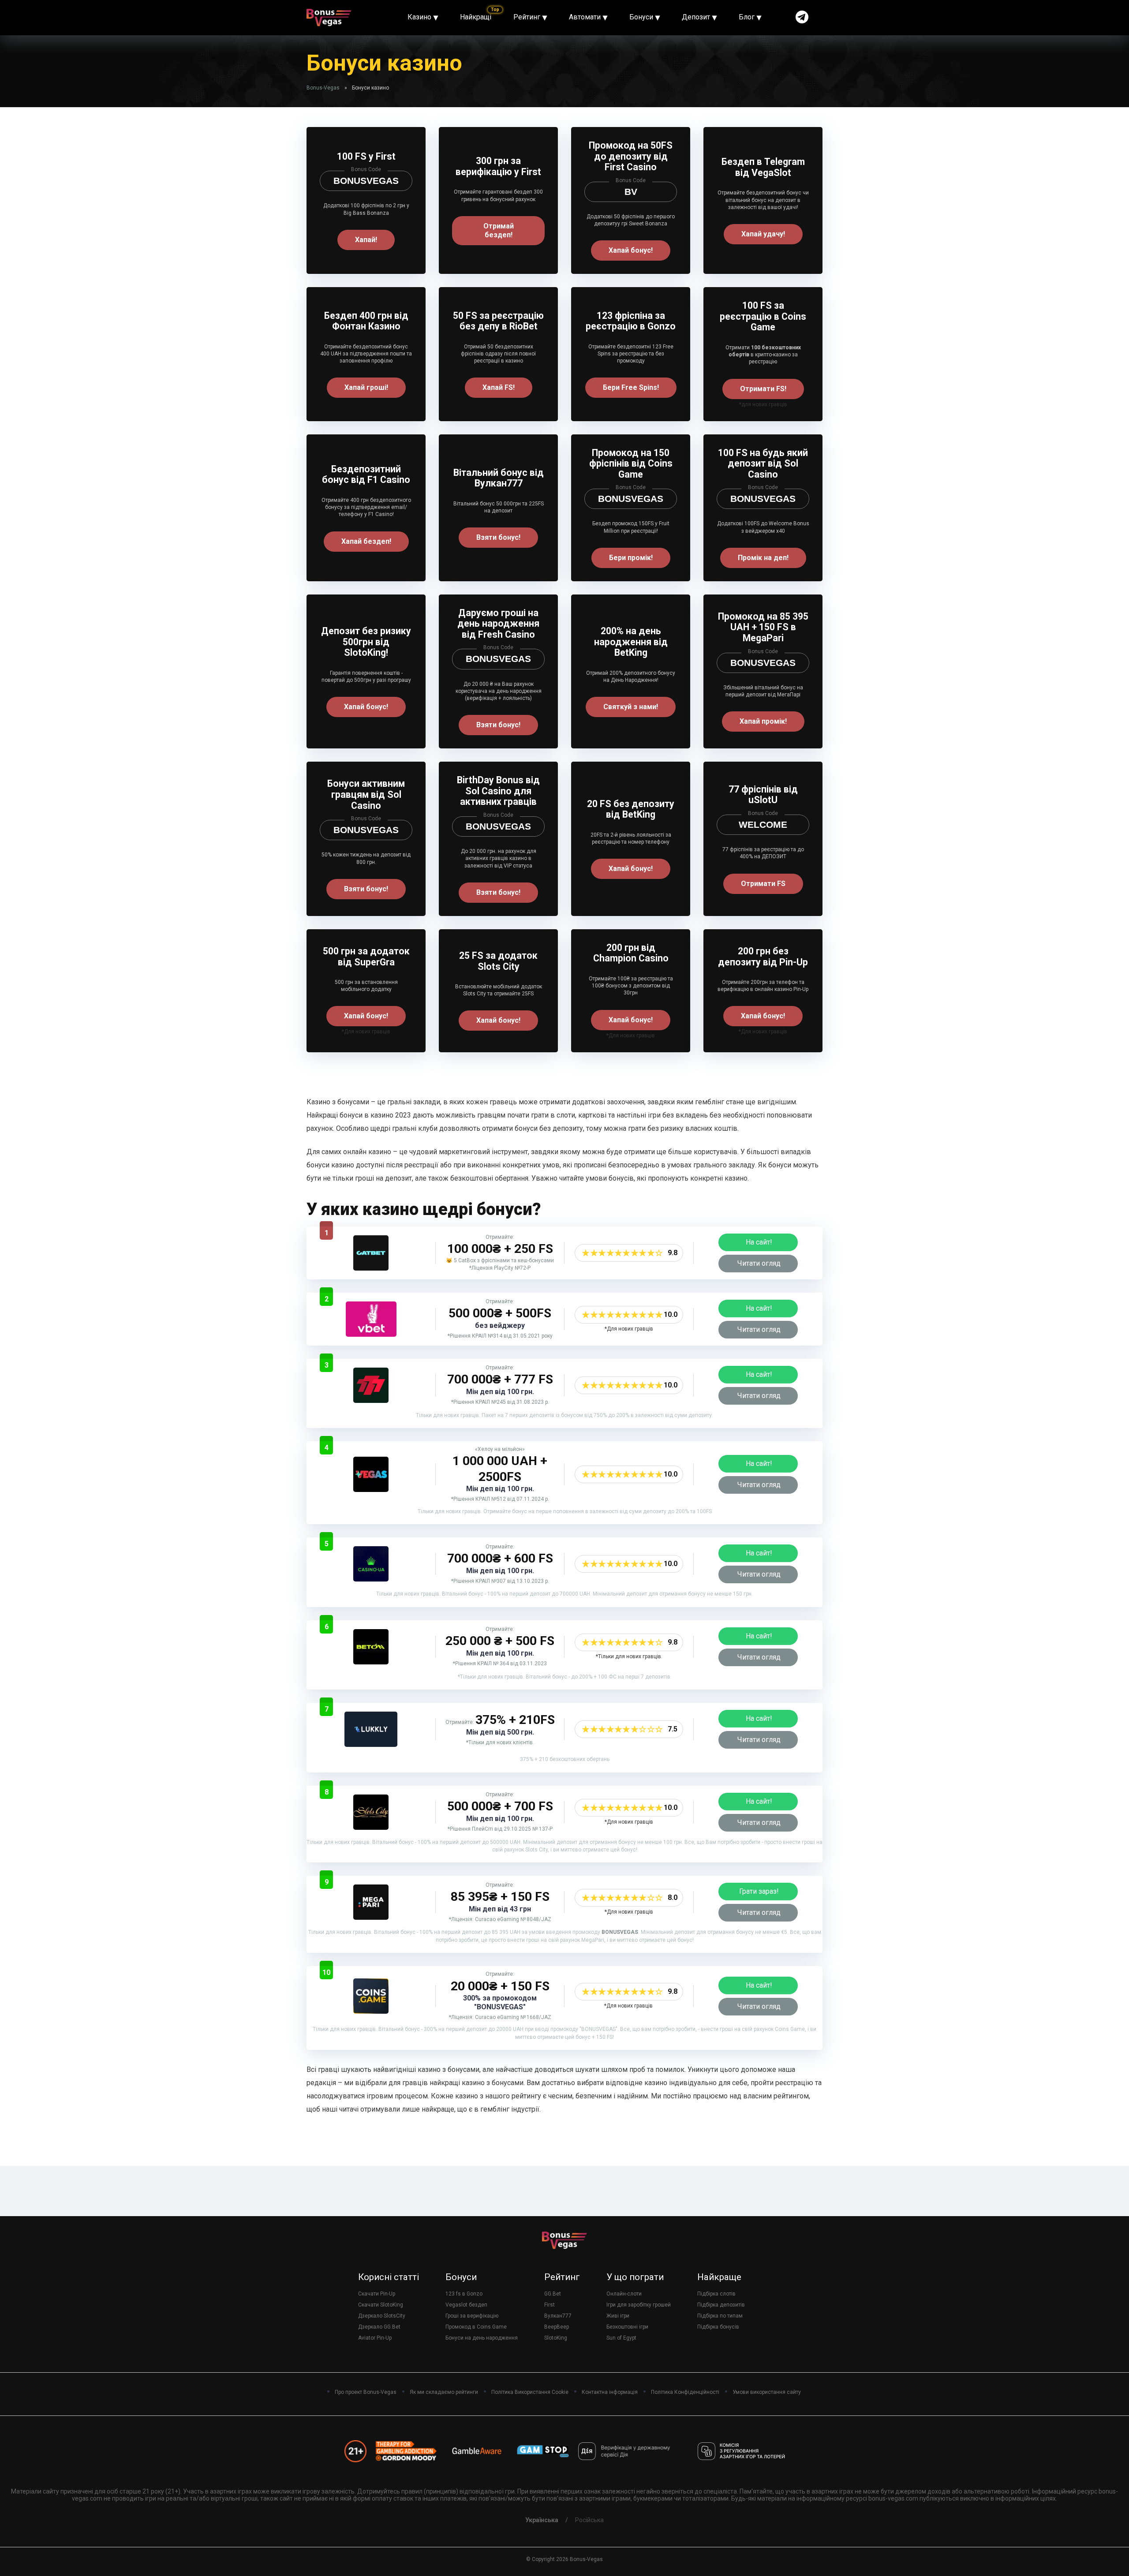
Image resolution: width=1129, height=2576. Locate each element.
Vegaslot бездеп (466, 2305)
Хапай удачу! (763, 234)
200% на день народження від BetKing (631, 642)
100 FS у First (366, 156)
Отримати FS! (763, 389)
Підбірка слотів (716, 2294)
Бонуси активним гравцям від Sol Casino (366, 794)
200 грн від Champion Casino (631, 953)
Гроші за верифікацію (472, 2316)
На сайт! (759, 1242)
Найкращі (476, 17)
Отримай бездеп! (499, 230)
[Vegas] (371, 1490)
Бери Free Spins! (631, 387)
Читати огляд (759, 1263)
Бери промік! (631, 558)
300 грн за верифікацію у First (498, 166)
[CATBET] (371, 1268)
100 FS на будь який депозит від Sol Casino (763, 464)
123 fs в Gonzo (464, 2294)
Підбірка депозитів (721, 2305)
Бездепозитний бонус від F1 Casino (366, 475)
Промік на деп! (763, 558)
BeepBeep (557, 2327)
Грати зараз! (759, 1891)
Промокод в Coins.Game (476, 2327)
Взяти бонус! (498, 537)
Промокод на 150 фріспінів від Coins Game (631, 464)
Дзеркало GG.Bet (379, 2327)
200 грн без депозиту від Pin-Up (763, 957)
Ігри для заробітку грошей (639, 2305)
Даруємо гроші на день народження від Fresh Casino (498, 624)
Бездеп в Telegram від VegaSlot (763, 167)
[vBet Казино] (371, 1334)
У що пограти (635, 2277)
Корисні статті (389, 2277)
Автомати (585, 17)
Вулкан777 (558, 2316)
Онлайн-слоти (624, 2294)
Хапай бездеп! (366, 541)
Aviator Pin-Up (375, 2338)
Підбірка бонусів (718, 2327)
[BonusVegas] (329, 14)
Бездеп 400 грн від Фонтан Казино (366, 321)
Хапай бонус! (631, 250)
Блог (747, 17)
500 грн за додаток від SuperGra (366, 957)
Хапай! (366, 240)
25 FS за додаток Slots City (498, 961)
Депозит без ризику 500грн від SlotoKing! (366, 642)
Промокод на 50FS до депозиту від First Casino (631, 156)
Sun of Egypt (621, 2338)
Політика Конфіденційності (685, 2392)
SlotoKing (556, 2338)
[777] (371, 1400)
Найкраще (719, 2277)
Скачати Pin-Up (377, 2294)
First (550, 2305)
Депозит (696, 17)
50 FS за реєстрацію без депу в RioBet (498, 321)
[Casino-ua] (371, 1579)
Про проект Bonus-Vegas (366, 2392)
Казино (419, 17)
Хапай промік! (763, 721)
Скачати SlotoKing (381, 2305)
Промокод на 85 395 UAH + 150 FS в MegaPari (763, 627)
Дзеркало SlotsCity (382, 2316)
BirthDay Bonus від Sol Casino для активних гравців (498, 791)
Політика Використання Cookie (530, 2392)
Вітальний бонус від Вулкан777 (499, 478)
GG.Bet (553, 2294)
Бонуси (641, 17)
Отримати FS (763, 884)
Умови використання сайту (767, 2392)
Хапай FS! (499, 387)
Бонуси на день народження (482, 2338)
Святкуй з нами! (631, 707)
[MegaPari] (371, 1917)
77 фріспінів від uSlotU (763, 795)
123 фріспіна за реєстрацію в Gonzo (631, 321)
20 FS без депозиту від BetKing (631, 809)
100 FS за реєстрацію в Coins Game (763, 316)
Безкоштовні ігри (627, 2327)
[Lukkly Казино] (371, 1744)
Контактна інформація (610, 2392)
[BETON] (371, 1662)
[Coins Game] (371, 2011)
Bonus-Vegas (323, 88)
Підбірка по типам (720, 2316)
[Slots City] (371, 1827)
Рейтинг (527, 17)
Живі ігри (618, 2316)
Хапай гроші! (366, 387)
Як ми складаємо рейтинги (444, 2392)
